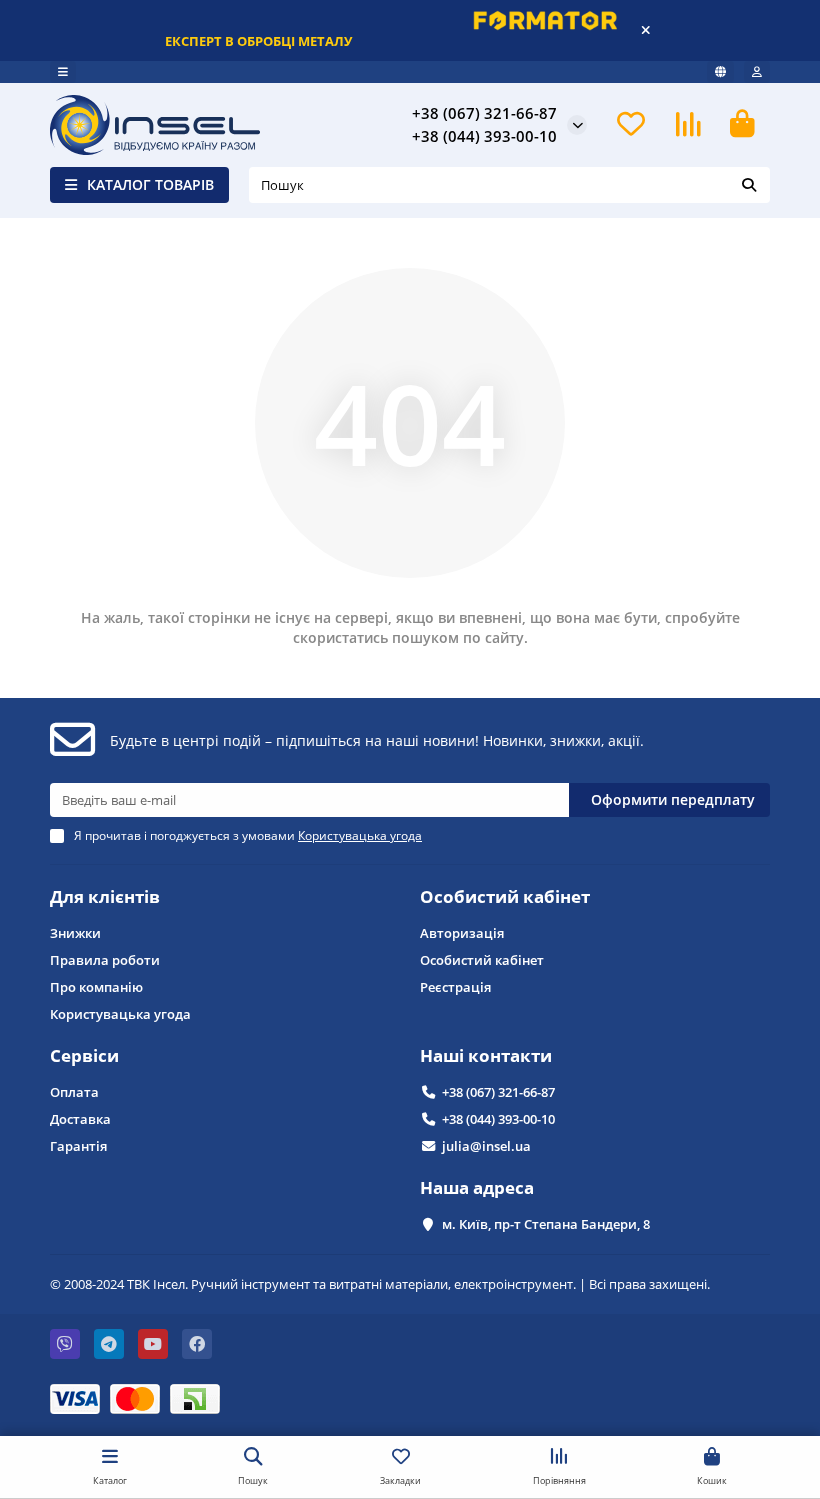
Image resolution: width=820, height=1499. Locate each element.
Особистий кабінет (505, 896)
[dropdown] (63, 72)
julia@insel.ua (486, 1146)
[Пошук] (749, 185)
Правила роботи (105, 960)
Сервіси (84, 1055)
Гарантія (78, 1146)
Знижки (75, 933)
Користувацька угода (120, 1014)
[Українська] (720, 72)
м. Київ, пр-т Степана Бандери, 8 (546, 1224)
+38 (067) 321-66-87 (498, 1092)
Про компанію (96, 987)
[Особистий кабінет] (757, 72)
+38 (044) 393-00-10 (498, 1119)
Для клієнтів (105, 896)
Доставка (80, 1119)
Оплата (74, 1092)
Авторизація (462, 933)
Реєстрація (455, 987)
